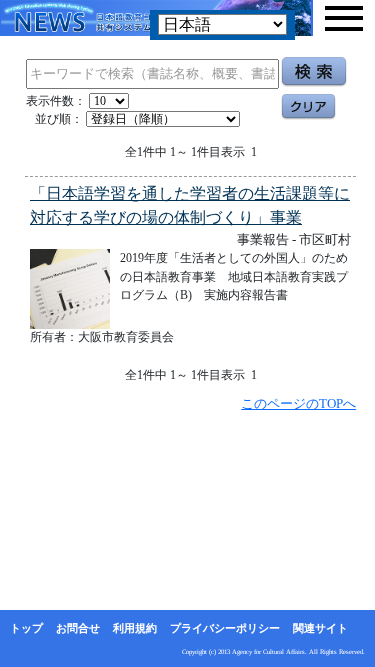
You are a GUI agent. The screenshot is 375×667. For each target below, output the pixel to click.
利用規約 (135, 628)
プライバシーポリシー (225, 628)
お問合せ (78, 628)
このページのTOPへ (298, 403)
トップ (26, 628)
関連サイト (320, 628)
